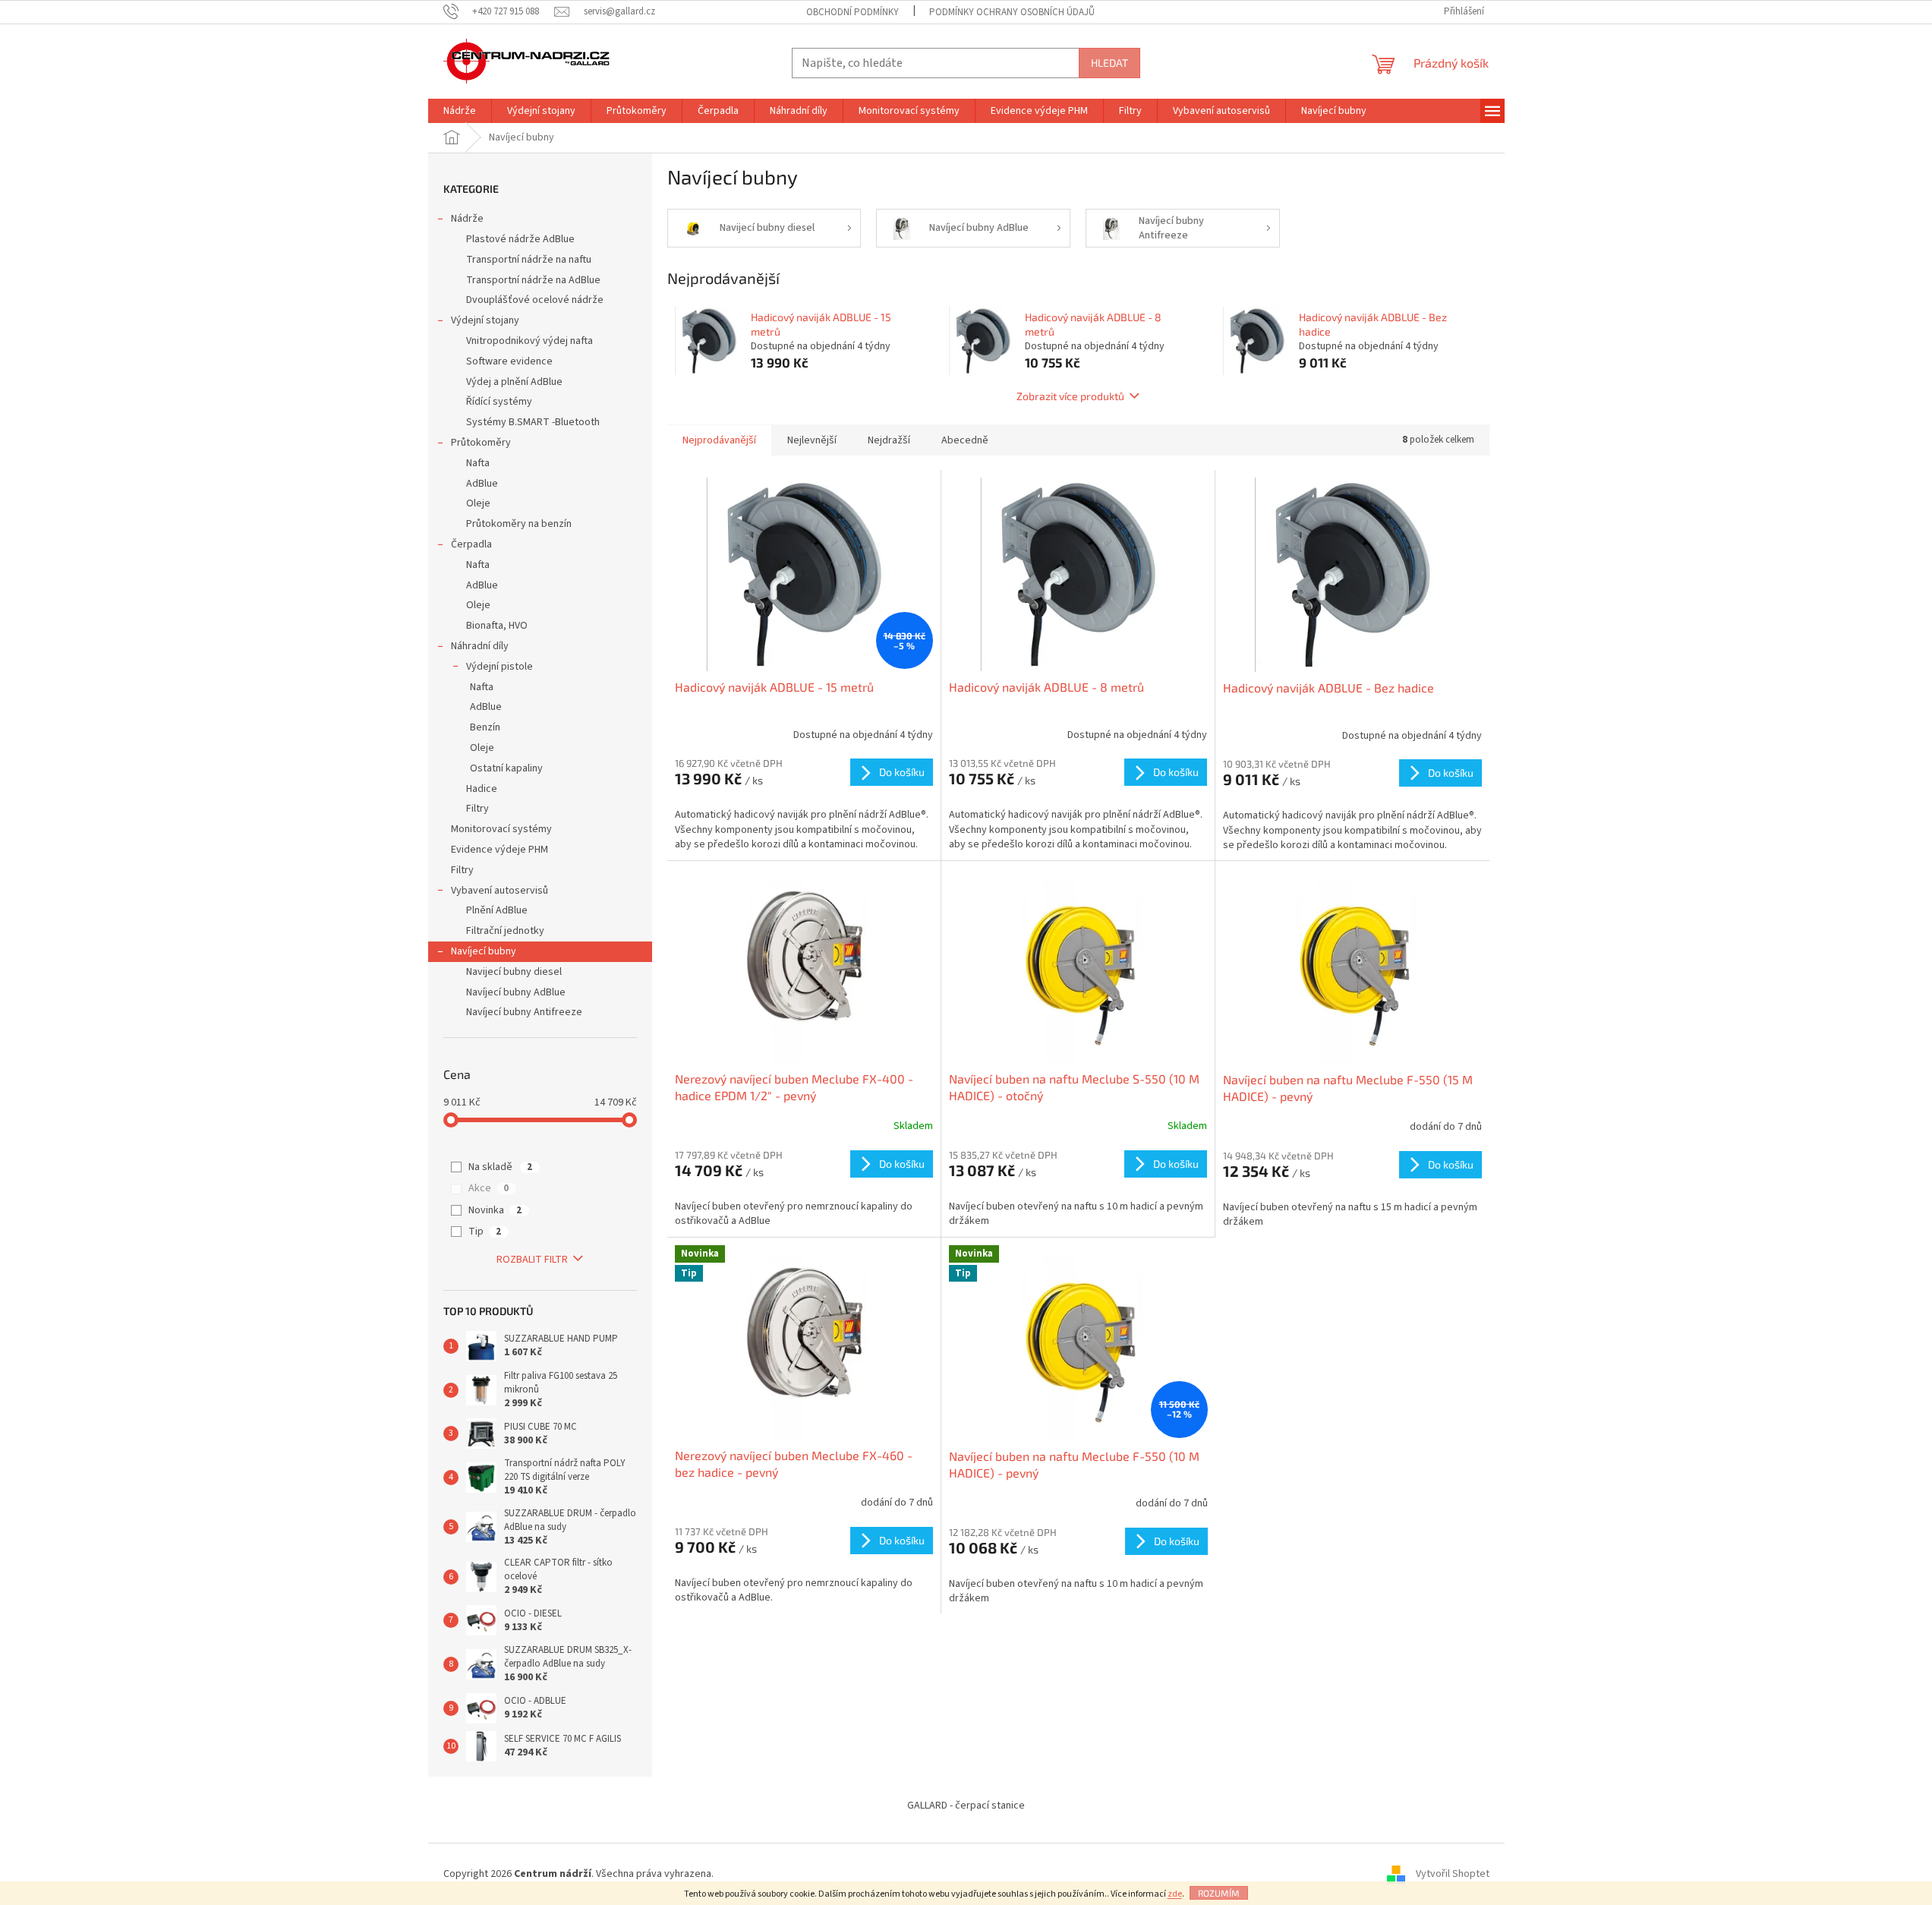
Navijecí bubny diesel (514, 972)
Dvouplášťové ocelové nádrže (535, 300)
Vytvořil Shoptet (1453, 1874)
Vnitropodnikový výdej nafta (529, 341)
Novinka (495, 1210)
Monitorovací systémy (501, 829)
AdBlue (482, 484)
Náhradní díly (480, 646)
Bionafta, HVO (497, 626)
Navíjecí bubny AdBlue (516, 992)
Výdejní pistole (500, 667)
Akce (489, 1188)
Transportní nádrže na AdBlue (533, 280)
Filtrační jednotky (505, 931)
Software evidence (509, 361)
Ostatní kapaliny (506, 768)
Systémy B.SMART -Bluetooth (533, 422)
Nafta (478, 463)
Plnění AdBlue (497, 910)
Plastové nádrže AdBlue (520, 239)
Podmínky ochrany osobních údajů (1012, 12)
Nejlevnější (812, 440)
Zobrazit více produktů (1070, 396)
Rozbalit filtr (532, 1260)
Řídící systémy (499, 402)
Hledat (1109, 63)
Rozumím (1219, 1893)
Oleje (478, 503)
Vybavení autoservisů (500, 891)
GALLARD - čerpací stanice (966, 1806)
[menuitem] (460, 111)
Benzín (485, 727)
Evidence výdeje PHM (500, 850)
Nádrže (467, 219)
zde (1175, 1894)
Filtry (477, 809)
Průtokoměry (481, 443)
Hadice (482, 789)
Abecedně (965, 440)
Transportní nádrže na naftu (529, 260)
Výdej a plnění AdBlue (514, 382)
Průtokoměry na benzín (519, 524)
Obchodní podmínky (853, 12)
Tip (485, 1232)
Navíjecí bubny (484, 951)
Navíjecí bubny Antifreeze (524, 1012)
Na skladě (500, 1167)
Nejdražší (889, 440)
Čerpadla (471, 544)
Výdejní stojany (485, 320)
